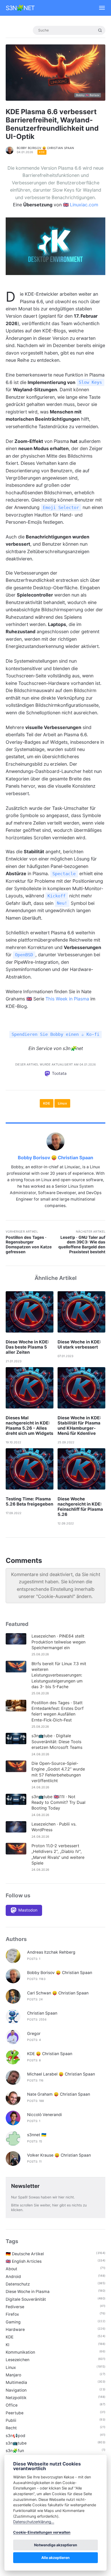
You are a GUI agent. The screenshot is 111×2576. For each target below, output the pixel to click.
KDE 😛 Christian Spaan (50, 2054)
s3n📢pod (15, 2436)
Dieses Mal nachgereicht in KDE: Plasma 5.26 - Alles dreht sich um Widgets (29, 1426)
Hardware (15, 2330)
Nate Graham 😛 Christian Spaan (59, 2094)
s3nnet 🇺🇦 (37, 2135)
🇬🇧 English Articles (24, 2261)
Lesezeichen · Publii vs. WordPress (54, 1827)
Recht (11, 2428)
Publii (11, 2420)
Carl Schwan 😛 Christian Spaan (58, 1993)
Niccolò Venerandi (45, 2115)
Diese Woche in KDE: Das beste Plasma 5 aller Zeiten (27, 1347)
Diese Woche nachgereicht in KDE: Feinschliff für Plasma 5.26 (80, 1507)
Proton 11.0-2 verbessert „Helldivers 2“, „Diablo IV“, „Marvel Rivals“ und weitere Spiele (58, 1854)
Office (12, 2405)
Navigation (16, 2390)
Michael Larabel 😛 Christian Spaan (61, 2074)
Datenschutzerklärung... (34, 2522)
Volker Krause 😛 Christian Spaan (59, 2155)
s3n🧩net (20, 8)
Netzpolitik (16, 2398)
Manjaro (13, 2375)
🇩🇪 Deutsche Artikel (25, 2254)
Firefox (12, 2314)
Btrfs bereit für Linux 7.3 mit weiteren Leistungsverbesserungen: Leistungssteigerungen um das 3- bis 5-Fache (59, 1675)
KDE (42, 152)
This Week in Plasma (67, 999)
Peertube (15, 2413)
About (11, 2269)
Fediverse (15, 2307)
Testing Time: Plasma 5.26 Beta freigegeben (29, 1501)
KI (7, 2345)
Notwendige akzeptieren (56, 2545)
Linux (62, 1103)
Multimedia (16, 2382)
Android (13, 2277)
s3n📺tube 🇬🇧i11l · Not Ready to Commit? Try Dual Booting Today (58, 1802)
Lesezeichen (18, 2360)
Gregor (34, 2034)
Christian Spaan (42, 2013)
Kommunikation (20, 2352)
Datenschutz (18, 2284)
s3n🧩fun (15, 2451)
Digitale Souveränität (26, 2299)
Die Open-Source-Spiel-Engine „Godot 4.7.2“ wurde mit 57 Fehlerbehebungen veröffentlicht (58, 1772)
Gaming (13, 2322)
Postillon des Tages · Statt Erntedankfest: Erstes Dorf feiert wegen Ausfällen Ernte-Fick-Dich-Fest (58, 1711)
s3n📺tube (16, 2443)
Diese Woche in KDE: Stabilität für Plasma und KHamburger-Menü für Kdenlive (79, 1426)
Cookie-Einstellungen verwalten (42, 2532)
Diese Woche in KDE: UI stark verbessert (79, 1344)
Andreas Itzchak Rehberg (51, 1952)
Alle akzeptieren (55, 2558)
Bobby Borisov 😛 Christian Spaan (46, 148)
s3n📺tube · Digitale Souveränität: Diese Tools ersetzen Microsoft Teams (57, 1741)
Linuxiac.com (84, 205)
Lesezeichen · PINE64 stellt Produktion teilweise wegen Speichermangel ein (58, 1642)
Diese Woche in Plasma (28, 2292)
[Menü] (100, 8)
